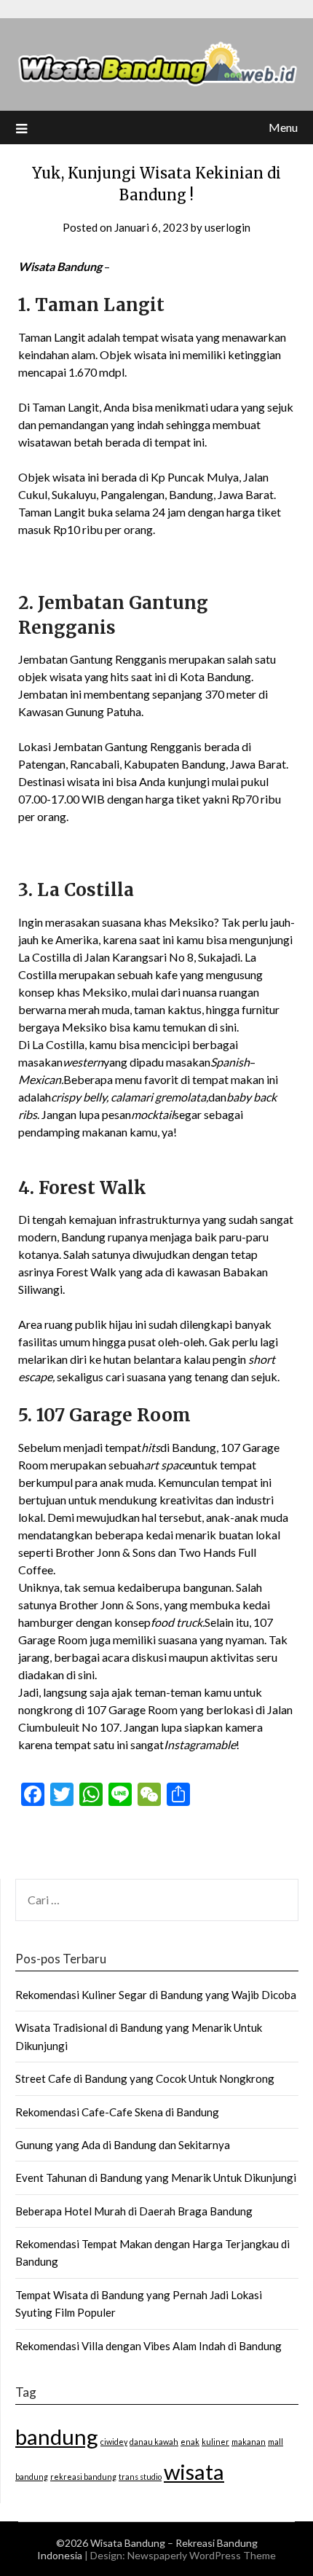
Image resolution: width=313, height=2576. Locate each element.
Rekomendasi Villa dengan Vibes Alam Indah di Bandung (148, 2346)
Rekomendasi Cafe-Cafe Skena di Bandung (117, 2112)
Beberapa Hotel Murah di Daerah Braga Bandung (134, 2211)
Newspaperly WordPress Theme (202, 2555)
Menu (283, 127)
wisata (194, 2471)
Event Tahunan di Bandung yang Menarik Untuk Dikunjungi (156, 2178)
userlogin (227, 227)
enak (190, 2442)
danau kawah (154, 2442)
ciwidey (114, 2442)
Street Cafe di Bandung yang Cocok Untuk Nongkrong (145, 2078)
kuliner (215, 2442)
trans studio (140, 2477)
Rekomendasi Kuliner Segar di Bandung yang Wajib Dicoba (156, 1995)
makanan (249, 2442)
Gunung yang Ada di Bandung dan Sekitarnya (123, 2145)
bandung (57, 2436)
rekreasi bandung (83, 2477)
